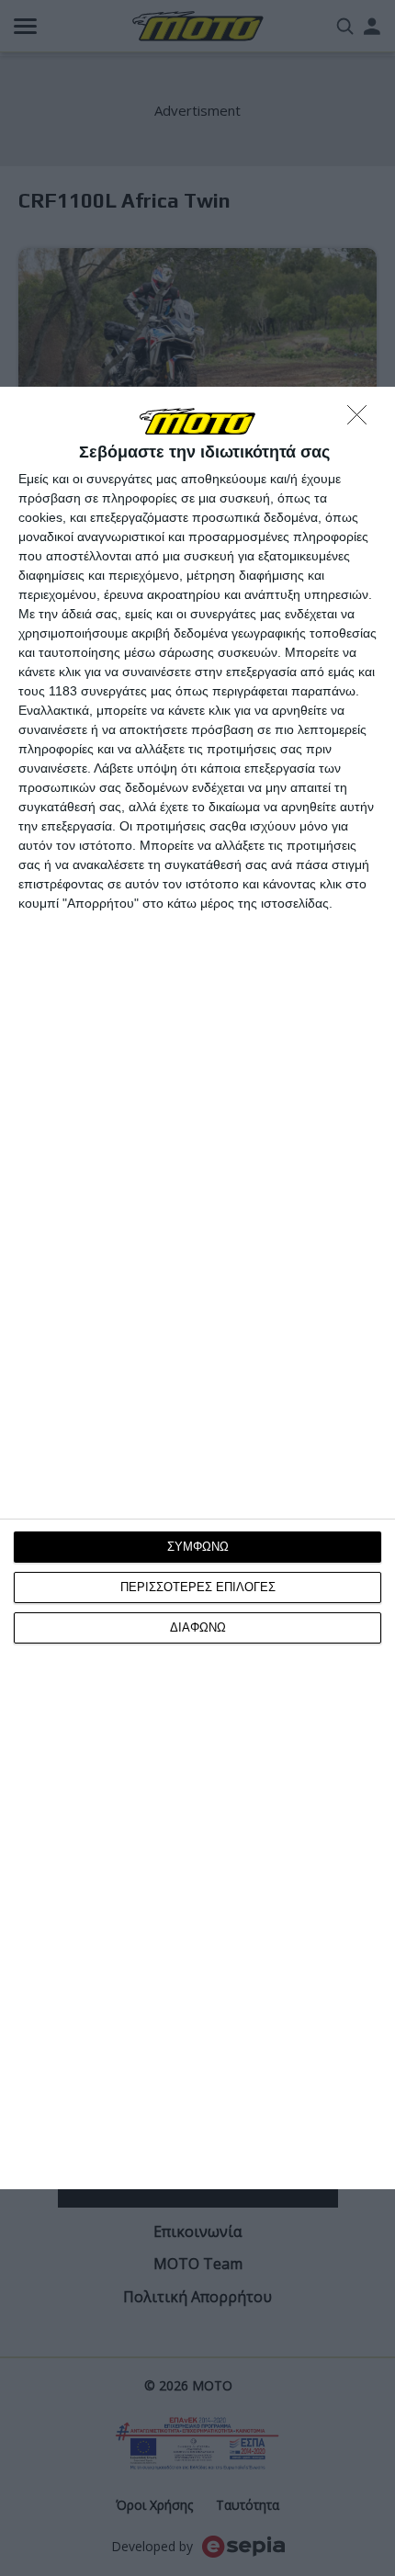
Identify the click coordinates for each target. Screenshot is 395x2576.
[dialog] (197, 1288)
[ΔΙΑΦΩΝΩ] (362, 420)
